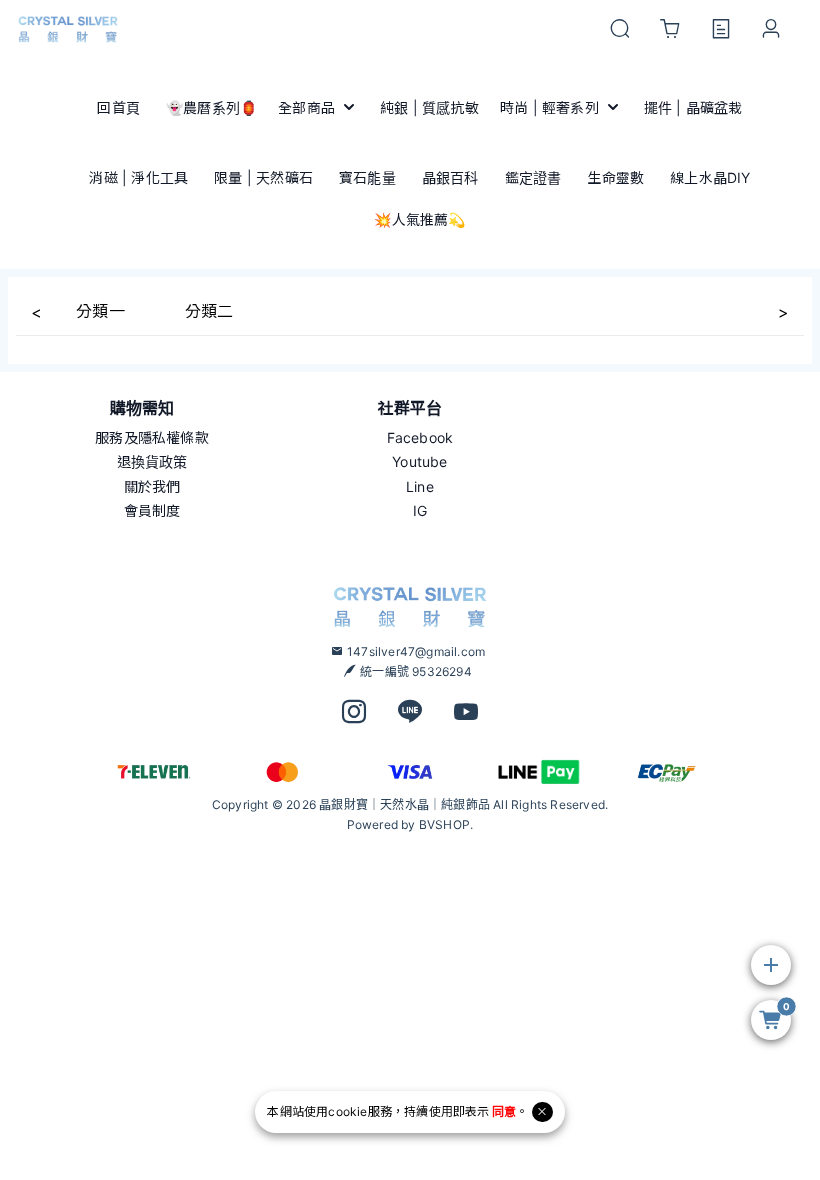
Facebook (420, 437)
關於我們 (152, 486)
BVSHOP (444, 824)
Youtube (419, 461)
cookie (347, 1111)
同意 (504, 1111)
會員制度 (152, 510)
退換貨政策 (152, 461)
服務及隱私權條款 (152, 437)
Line (420, 486)
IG (420, 510)
